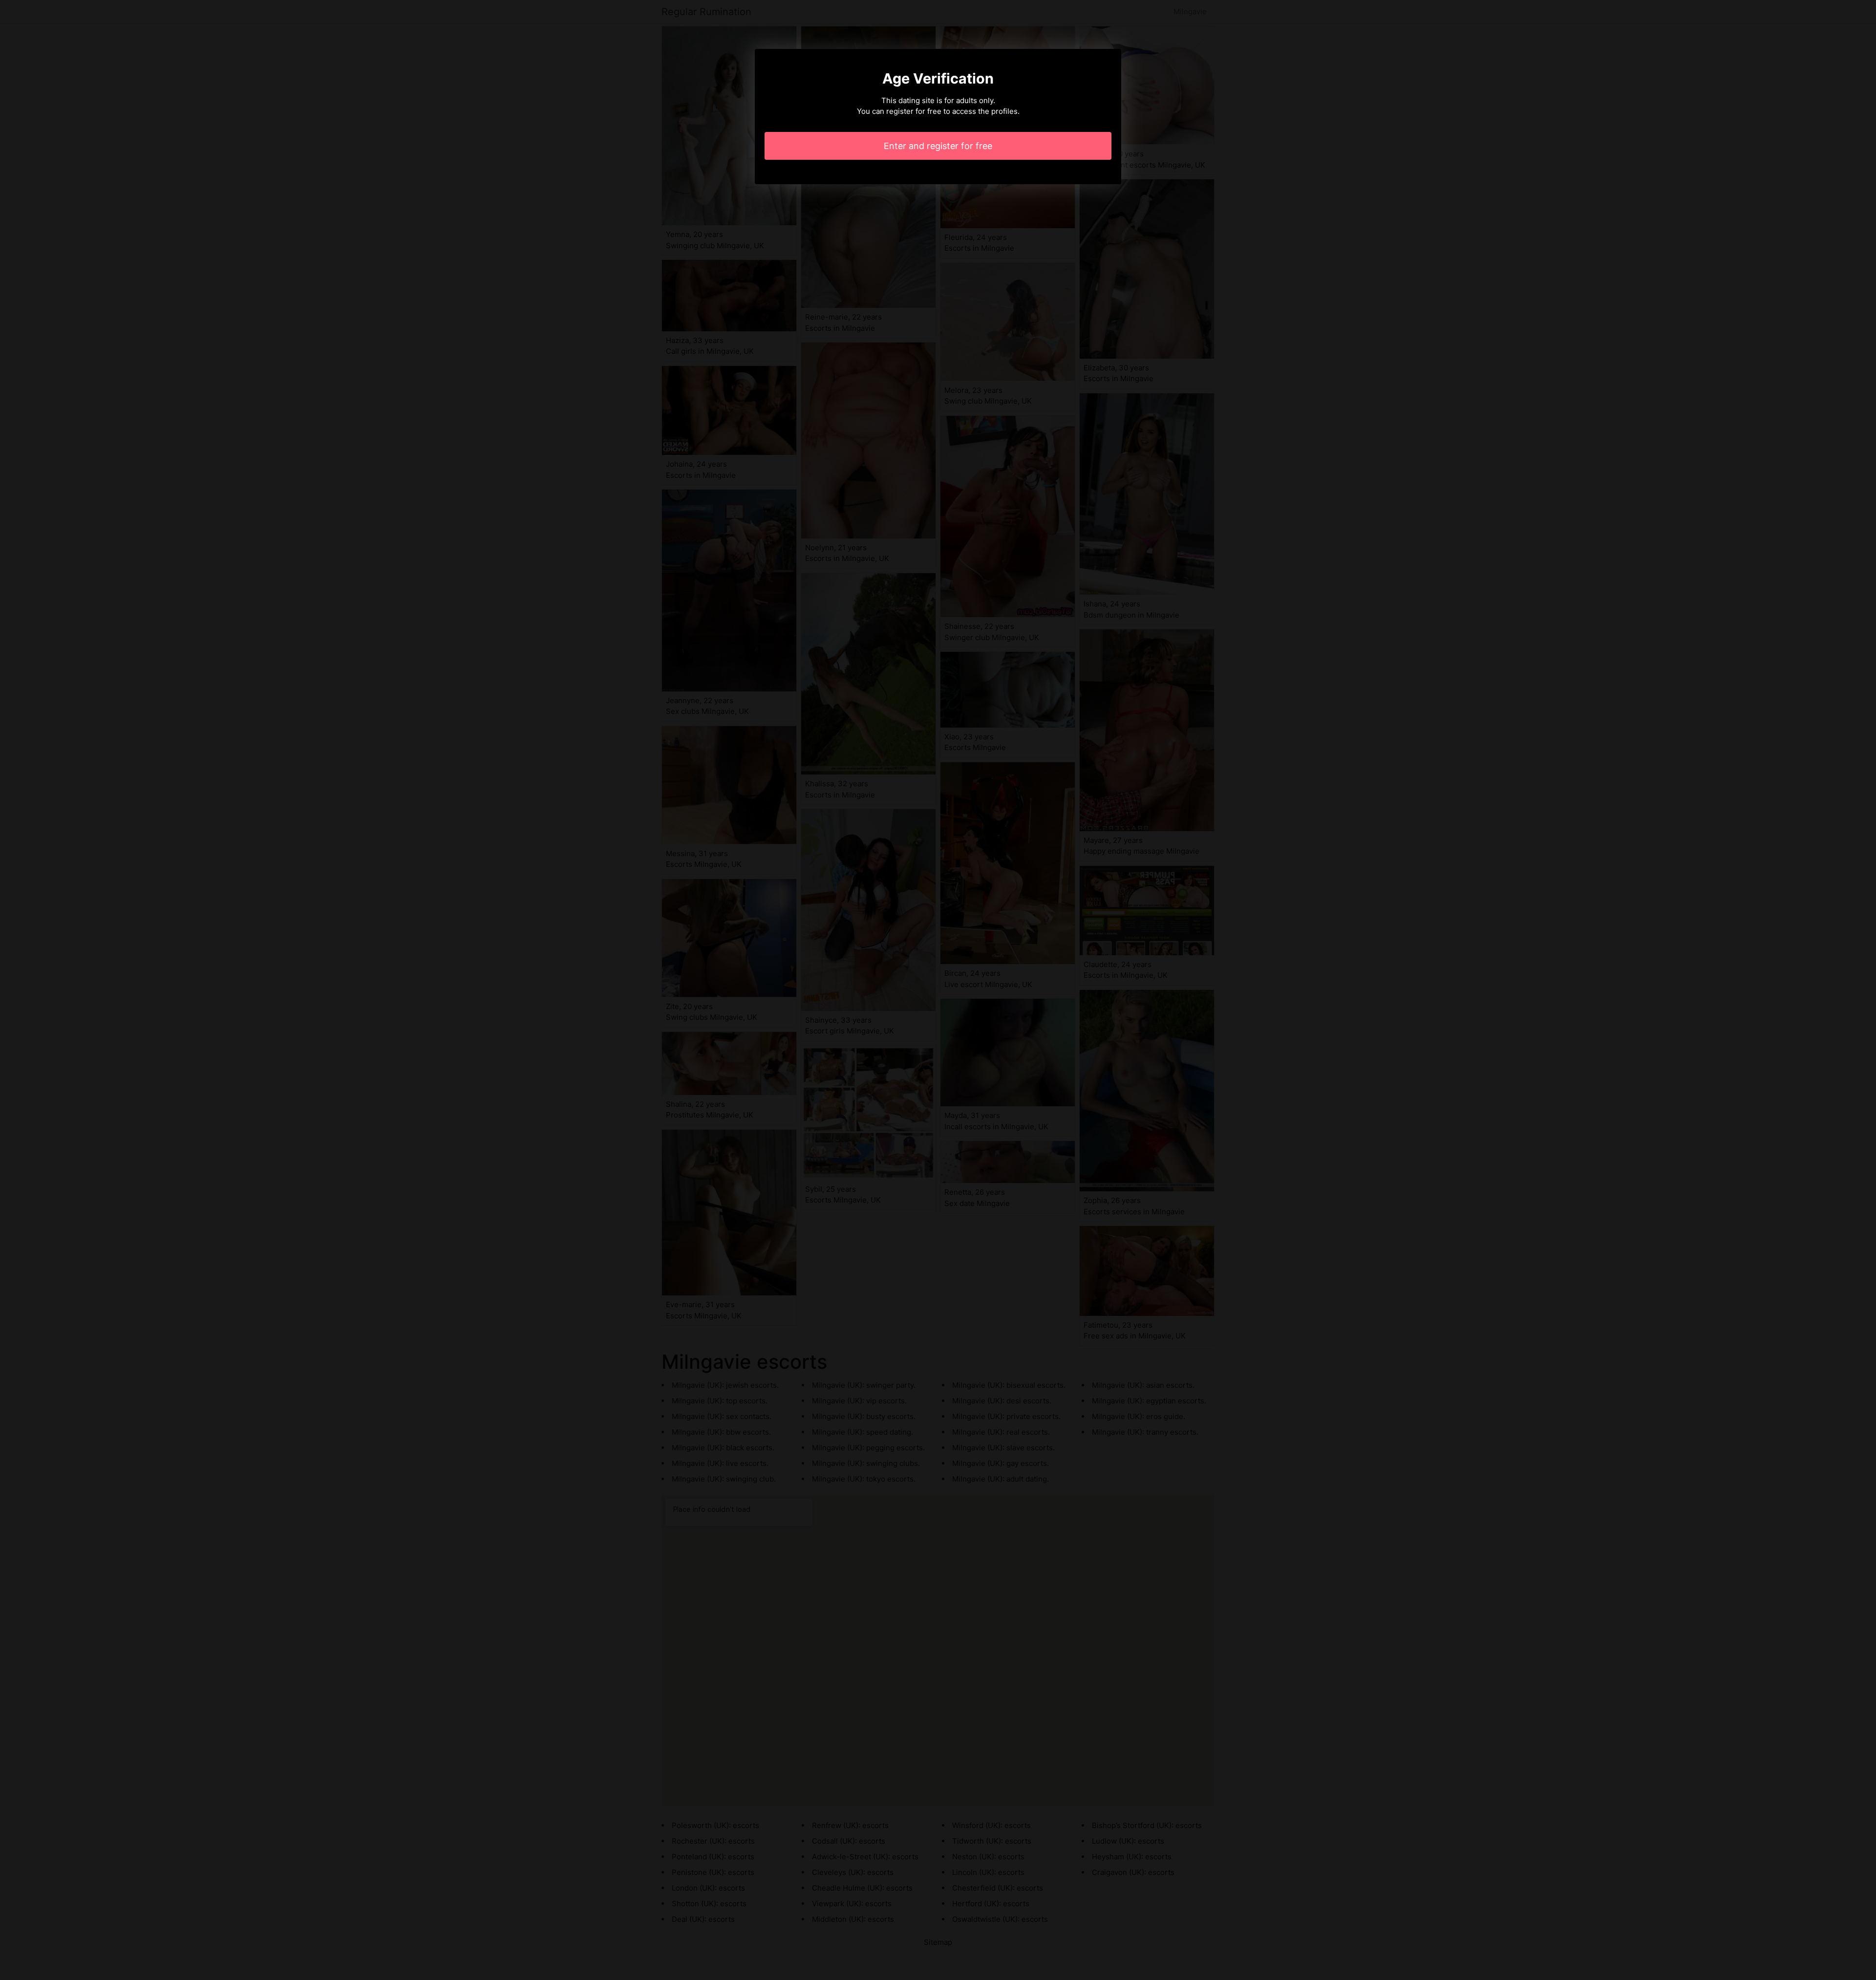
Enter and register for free (938, 146)
